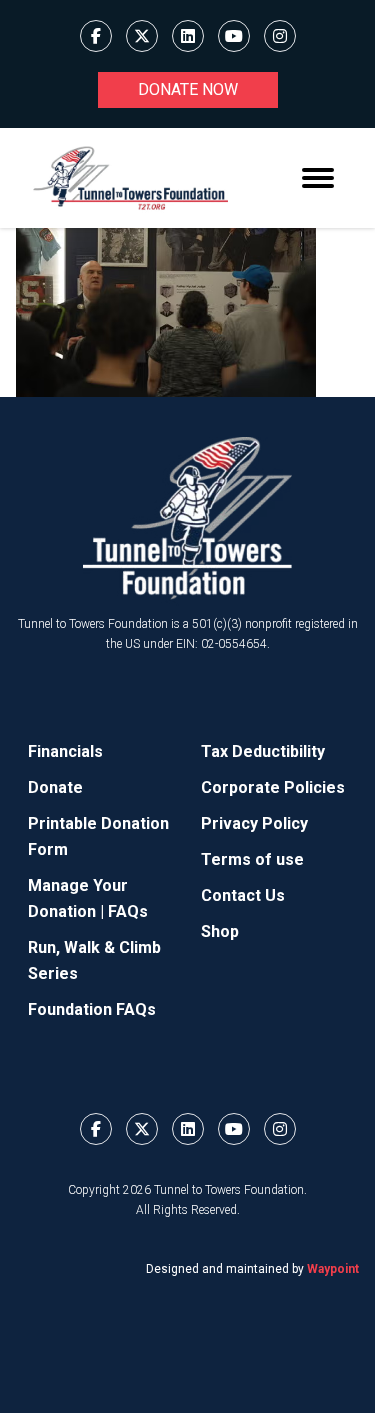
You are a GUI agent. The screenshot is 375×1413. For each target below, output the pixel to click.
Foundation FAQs (92, 1009)
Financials (65, 751)
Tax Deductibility (263, 751)
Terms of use (252, 859)
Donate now (188, 89)
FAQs (128, 911)
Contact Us (243, 895)
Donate (55, 787)
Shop (220, 931)
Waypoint (333, 1269)
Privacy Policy (254, 823)
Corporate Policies (273, 787)
